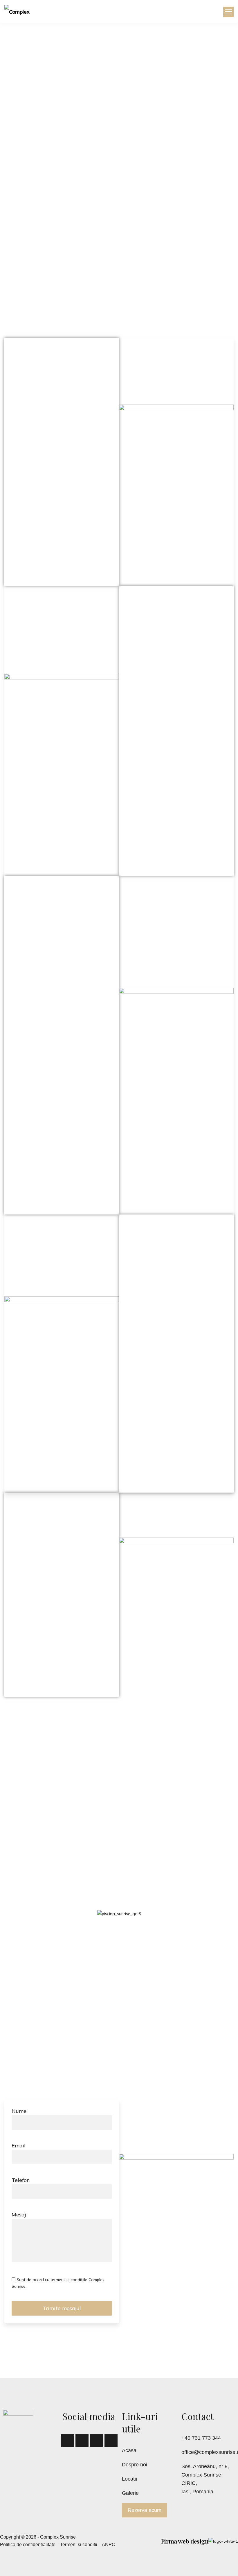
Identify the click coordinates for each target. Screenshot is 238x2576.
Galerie (130, 2493)
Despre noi (135, 2465)
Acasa (129, 2450)
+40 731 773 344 (201, 2438)
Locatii (129, 2479)
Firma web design (185, 2541)
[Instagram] (111, 2440)
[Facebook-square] (67, 2440)
